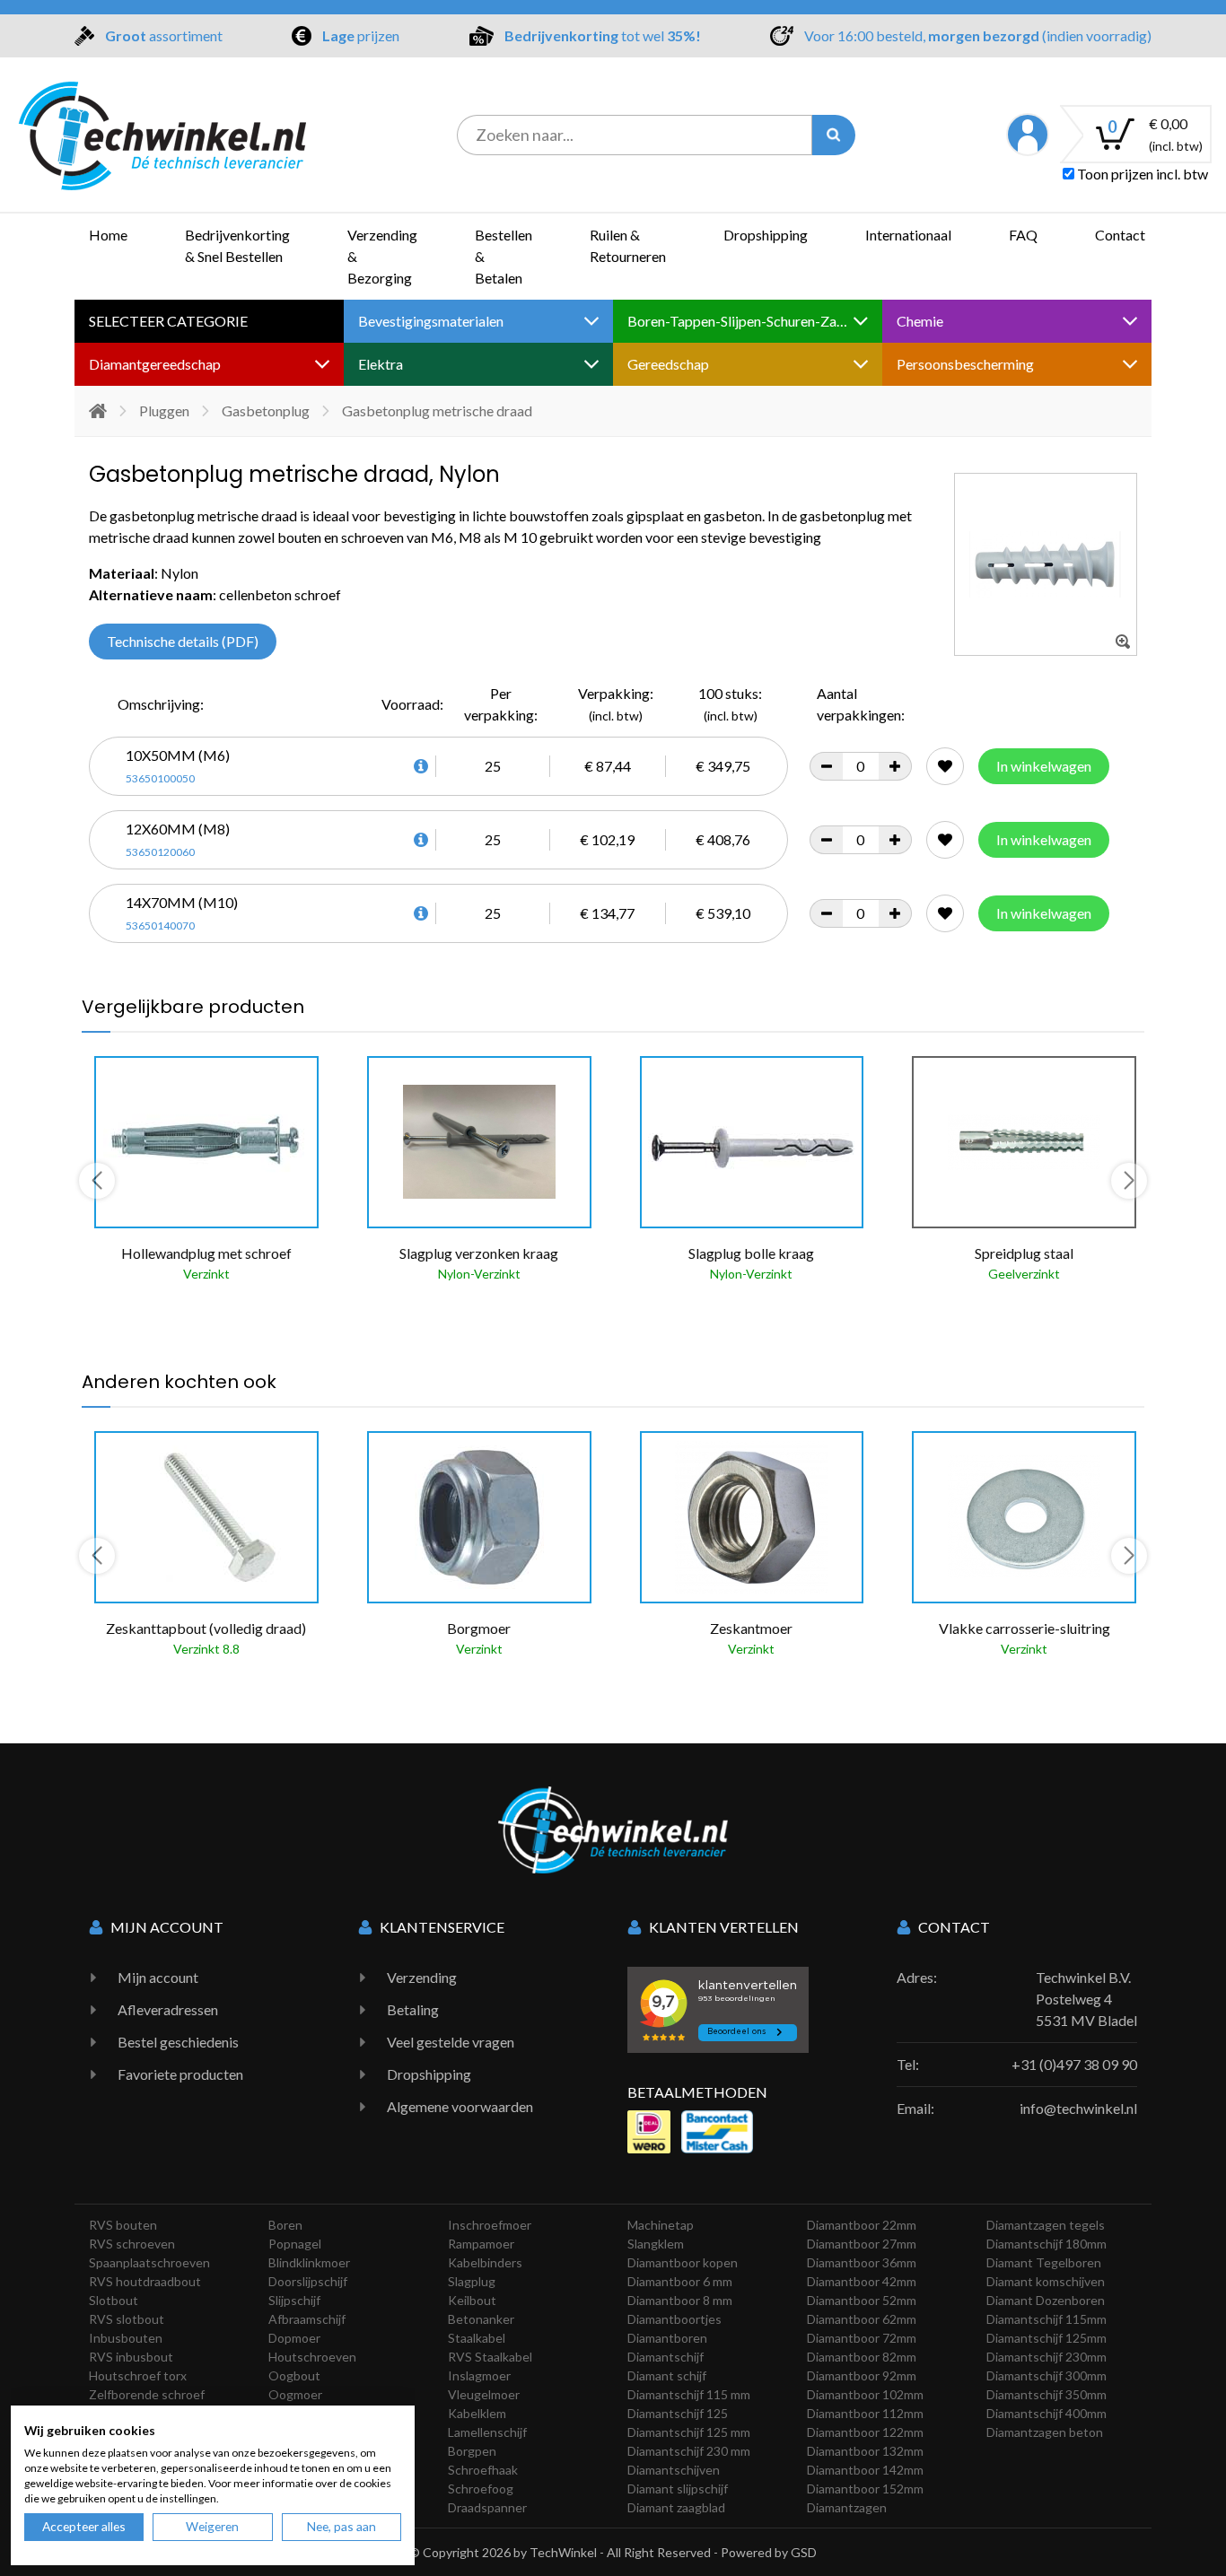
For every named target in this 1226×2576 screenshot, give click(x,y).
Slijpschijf (294, 2300)
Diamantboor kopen (683, 2262)
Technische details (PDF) (183, 641)
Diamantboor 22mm (862, 2225)
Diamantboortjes (674, 2319)
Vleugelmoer (484, 2394)
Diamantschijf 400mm (1046, 2413)
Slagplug (472, 2281)
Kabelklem (477, 2413)
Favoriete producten (180, 2074)
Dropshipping (766, 235)
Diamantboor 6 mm (680, 2281)
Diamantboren (667, 2338)
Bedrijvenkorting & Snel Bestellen (237, 245)
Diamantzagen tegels (1046, 2225)
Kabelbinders (485, 2262)
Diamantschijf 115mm (1046, 2319)
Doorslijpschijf (308, 2281)
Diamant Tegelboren (1044, 2262)
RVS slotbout (127, 2319)
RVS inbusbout (131, 2357)
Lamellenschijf (487, 2432)
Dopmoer (294, 2338)
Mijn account (158, 1977)
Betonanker (481, 2319)
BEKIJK (134, 1314)
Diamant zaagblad (676, 2507)
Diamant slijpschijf (678, 2489)
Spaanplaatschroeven (149, 2262)
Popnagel (295, 2244)
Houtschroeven (312, 2357)
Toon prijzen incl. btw (1141, 174)
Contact (1120, 235)
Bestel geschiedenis (178, 2042)
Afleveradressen (168, 2009)
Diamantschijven (674, 2470)
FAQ (1023, 235)
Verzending (422, 1977)
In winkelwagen (1044, 766)
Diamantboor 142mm (865, 2470)
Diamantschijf (666, 2357)
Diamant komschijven (1046, 2281)
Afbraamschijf (307, 2319)
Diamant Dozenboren (1046, 2300)
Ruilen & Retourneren (628, 245)
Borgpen (472, 2451)
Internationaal (908, 235)
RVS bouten (123, 2225)
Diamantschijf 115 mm (689, 2394)
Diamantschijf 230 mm (689, 2451)
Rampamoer (481, 2244)
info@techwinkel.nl (1078, 2108)
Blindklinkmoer (309, 2262)
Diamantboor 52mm (862, 2300)
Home (108, 235)
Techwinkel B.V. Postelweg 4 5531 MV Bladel (1086, 1999)
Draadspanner (487, 2507)
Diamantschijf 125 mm (689, 2432)
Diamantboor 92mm (862, 2375)
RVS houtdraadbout (145, 2281)
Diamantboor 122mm (865, 2432)
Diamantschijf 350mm (1046, 2394)
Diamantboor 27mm (862, 2244)
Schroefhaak (483, 2470)
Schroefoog (481, 2489)
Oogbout (294, 2375)
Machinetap (661, 2225)
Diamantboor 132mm (865, 2451)
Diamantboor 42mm (862, 2281)
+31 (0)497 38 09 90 (1074, 2064)
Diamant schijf (667, 2375)
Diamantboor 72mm (862, 2338)
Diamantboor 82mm (862, 2357)
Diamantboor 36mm (862, 2262)
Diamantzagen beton (1045, 2432)
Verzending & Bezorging (382, 256)
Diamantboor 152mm (865, 2489)
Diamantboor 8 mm (680, 2300)
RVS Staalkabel (490, 2357)
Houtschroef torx (138, 2375)
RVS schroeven (132, 2244)
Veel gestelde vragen (451, 2042)
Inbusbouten (126, 2338)
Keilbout (472, 2300)
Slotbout (114, 2300)
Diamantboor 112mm (865, 2413)
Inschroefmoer (490, 2225)
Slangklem (656, 2244)
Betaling (413, 2009)
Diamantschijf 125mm (1046, 2338)
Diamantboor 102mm (865, 2394)
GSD (804, 2552)
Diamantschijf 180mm (1046, 2244)
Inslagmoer (479, 2375)
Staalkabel (477, 2338)
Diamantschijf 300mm (1046, 2375)
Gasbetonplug (266, 410)
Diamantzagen (847, 2507)
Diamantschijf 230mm (1046, 2357)
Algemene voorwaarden (460, 2106)
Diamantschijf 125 (678, 2413)
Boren (285, 2225)
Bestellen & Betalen (504, 256)
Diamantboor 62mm (862, 2319)
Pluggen (164, 410)
